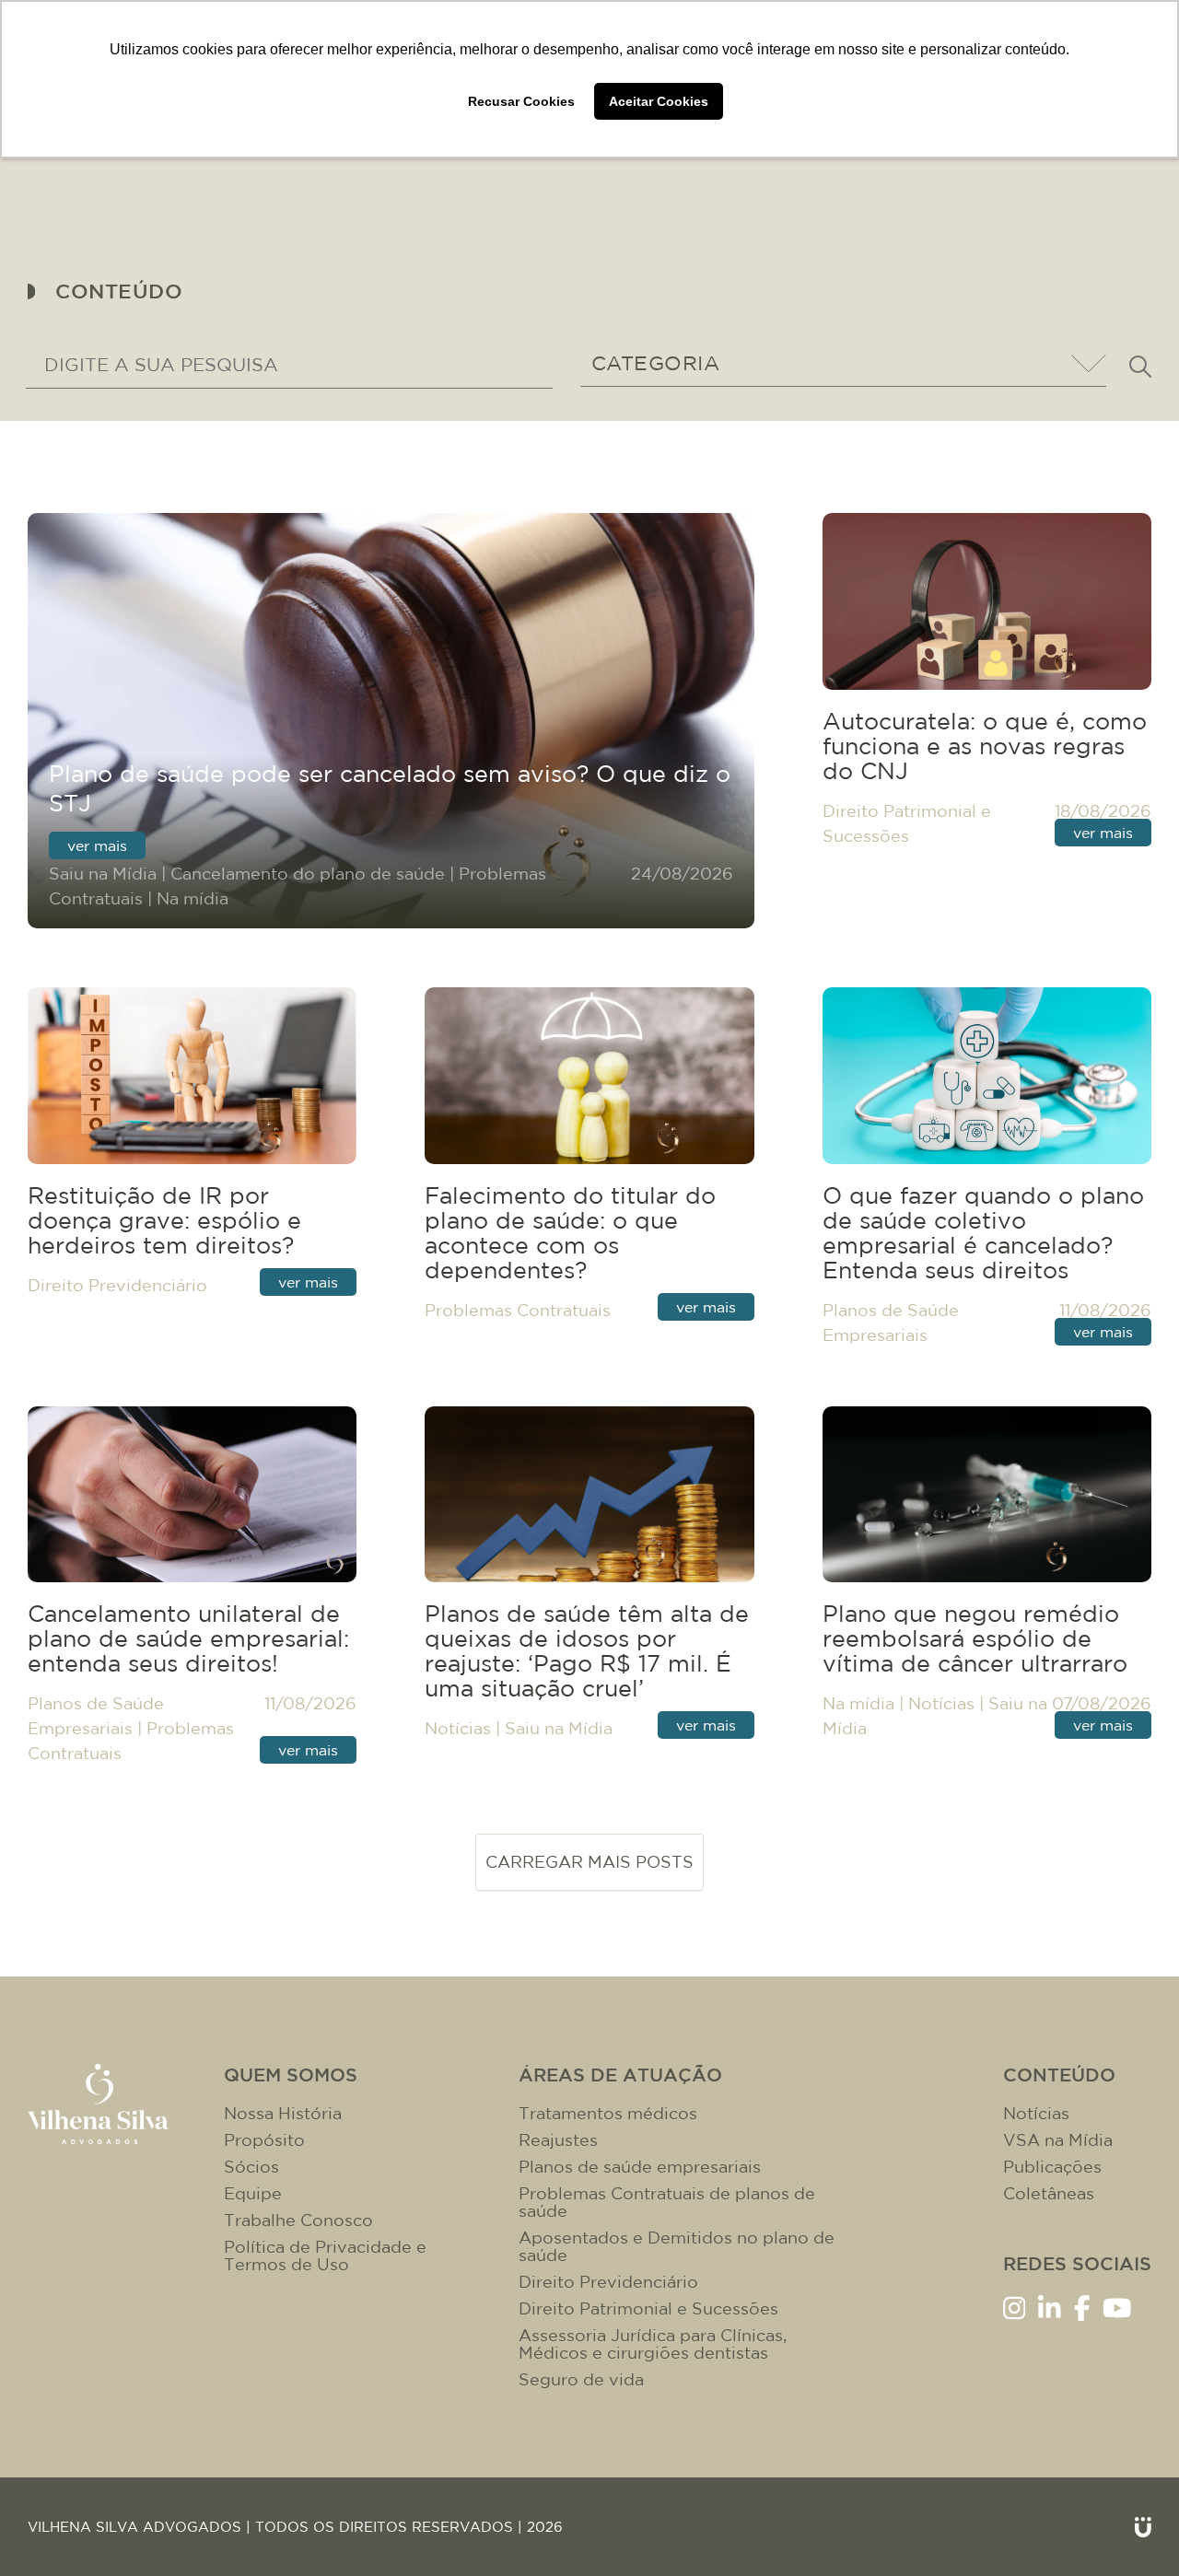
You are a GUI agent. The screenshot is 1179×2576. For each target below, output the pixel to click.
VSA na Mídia (1058, 2140)
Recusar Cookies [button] (521, 101)
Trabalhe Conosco (298, 2220)
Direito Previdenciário (117, 1285)
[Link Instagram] (1015, 2307)
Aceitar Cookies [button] (659, 101)
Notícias (458, 1728)
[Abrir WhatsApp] (1133, 2529)
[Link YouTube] (1117, 2307)
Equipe (253, 2193)
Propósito (264, 2140)
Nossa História (283, 2113)
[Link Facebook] (1082, 2307)
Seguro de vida (581, 2379)
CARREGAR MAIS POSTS (589, 1862)
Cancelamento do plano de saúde (308, 874)
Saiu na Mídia (103, 874)
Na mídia (193, 898)
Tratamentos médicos (608, 2113)
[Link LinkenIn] (1050, 2307)
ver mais (97, 845)
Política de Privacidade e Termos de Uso (325, 2255)
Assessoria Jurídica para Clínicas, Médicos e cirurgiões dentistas (653, 2344)
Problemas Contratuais (518, 1310)
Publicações (1052, 2167)
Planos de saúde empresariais (640, 2167)
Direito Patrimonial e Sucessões (648, 2308)
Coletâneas (1049, 2193)
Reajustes (558, 2140)
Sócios (251, 2167)
